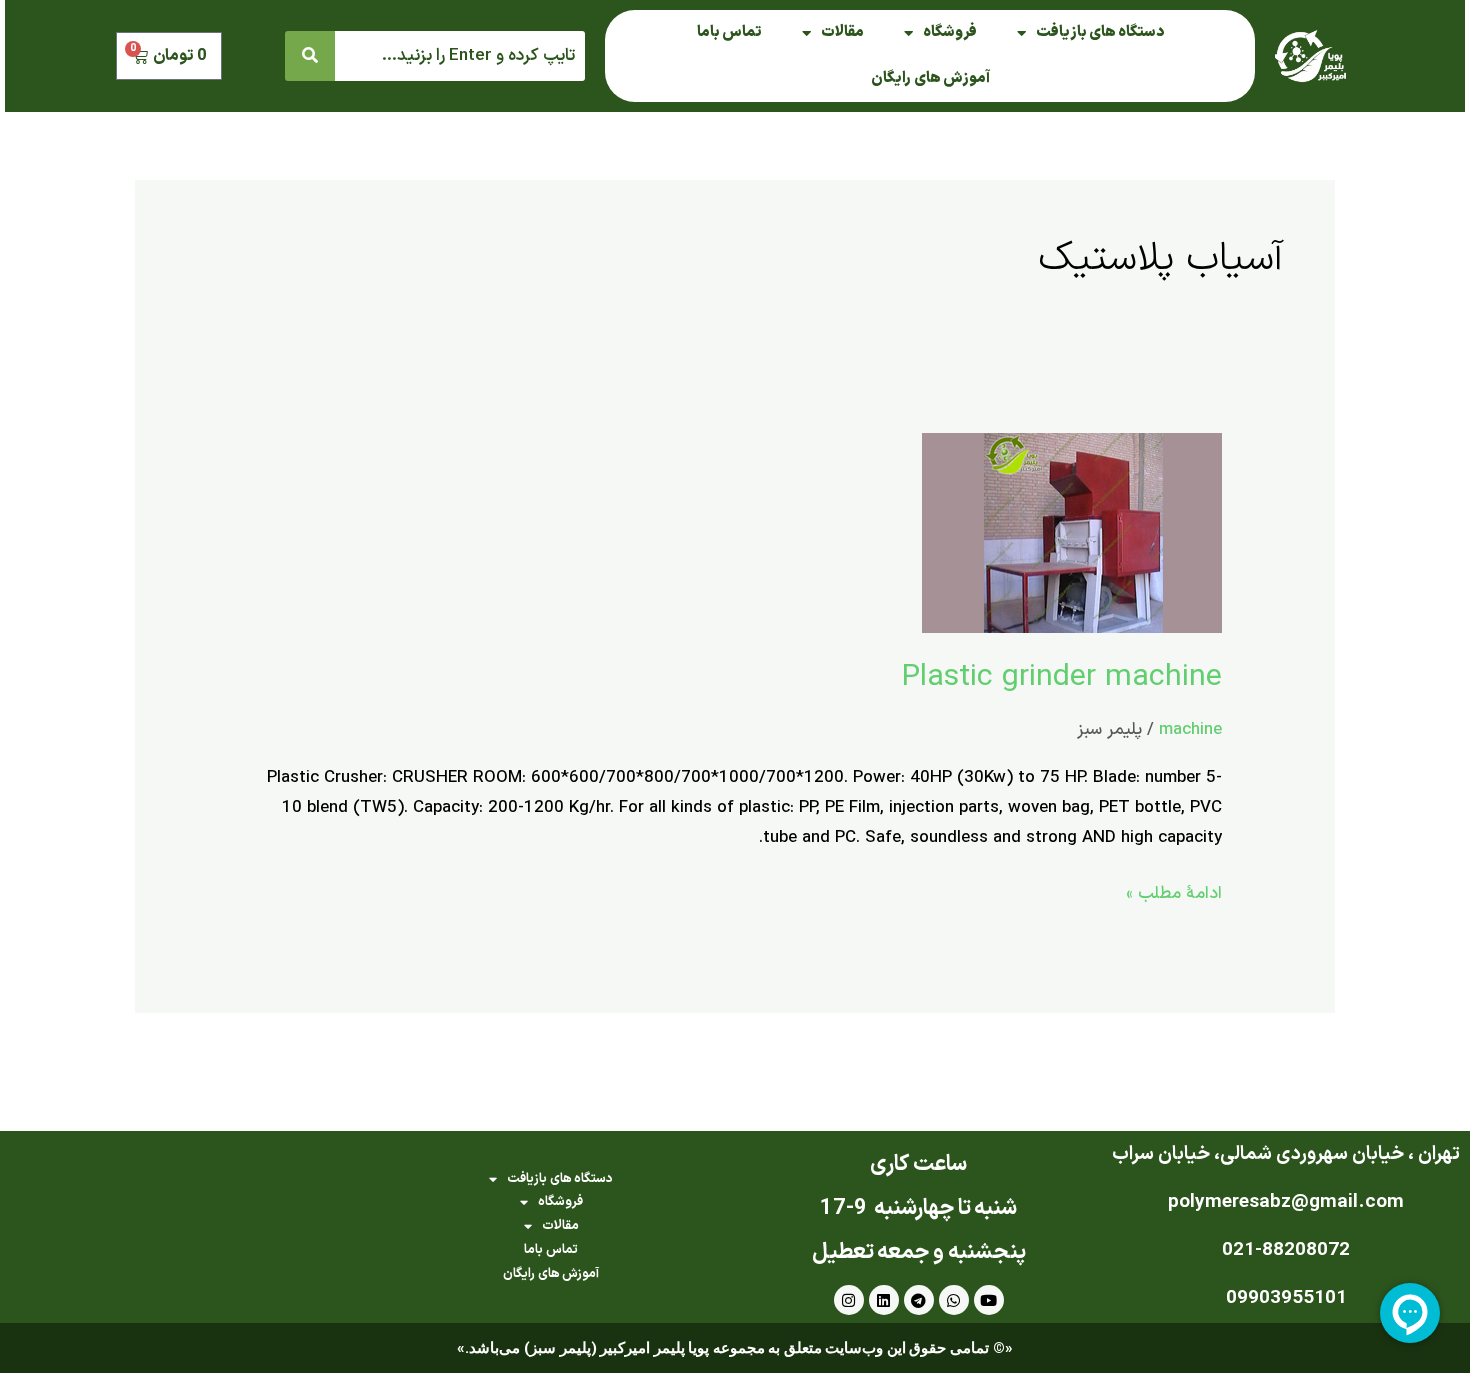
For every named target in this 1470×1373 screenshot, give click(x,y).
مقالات (842, 32)
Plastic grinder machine (1062, 677)
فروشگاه (950, 32)
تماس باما (729, 32)
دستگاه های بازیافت (1100, 32)
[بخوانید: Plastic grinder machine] (1072, 532)
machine (1190, 730)
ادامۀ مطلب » (1174, 893)
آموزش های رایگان (930, 78)
